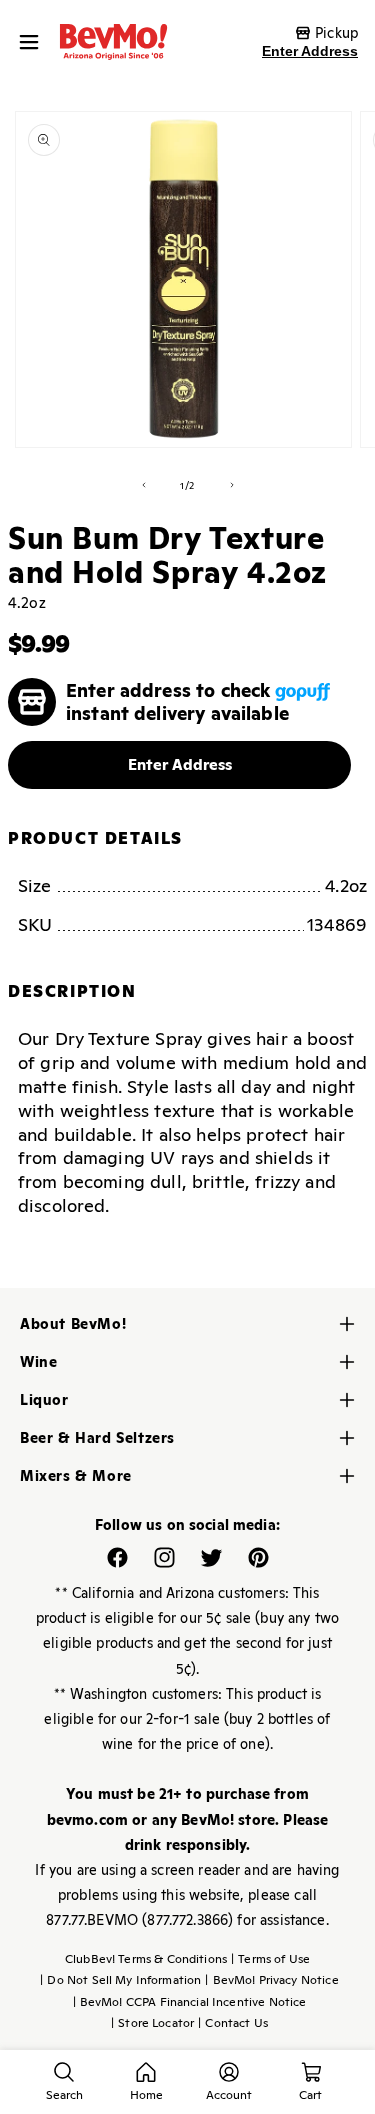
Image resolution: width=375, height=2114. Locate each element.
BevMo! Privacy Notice (271, 1980)
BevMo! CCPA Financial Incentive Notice (190, 2002)
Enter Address (310, 51)
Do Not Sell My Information (120, 1980)
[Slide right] (232, 485)
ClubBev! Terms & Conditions (146, 1959)
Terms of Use (270, 1959)
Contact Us (233, 2023)
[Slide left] (144, 485)
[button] (34, 42)
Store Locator (152, 2023)
